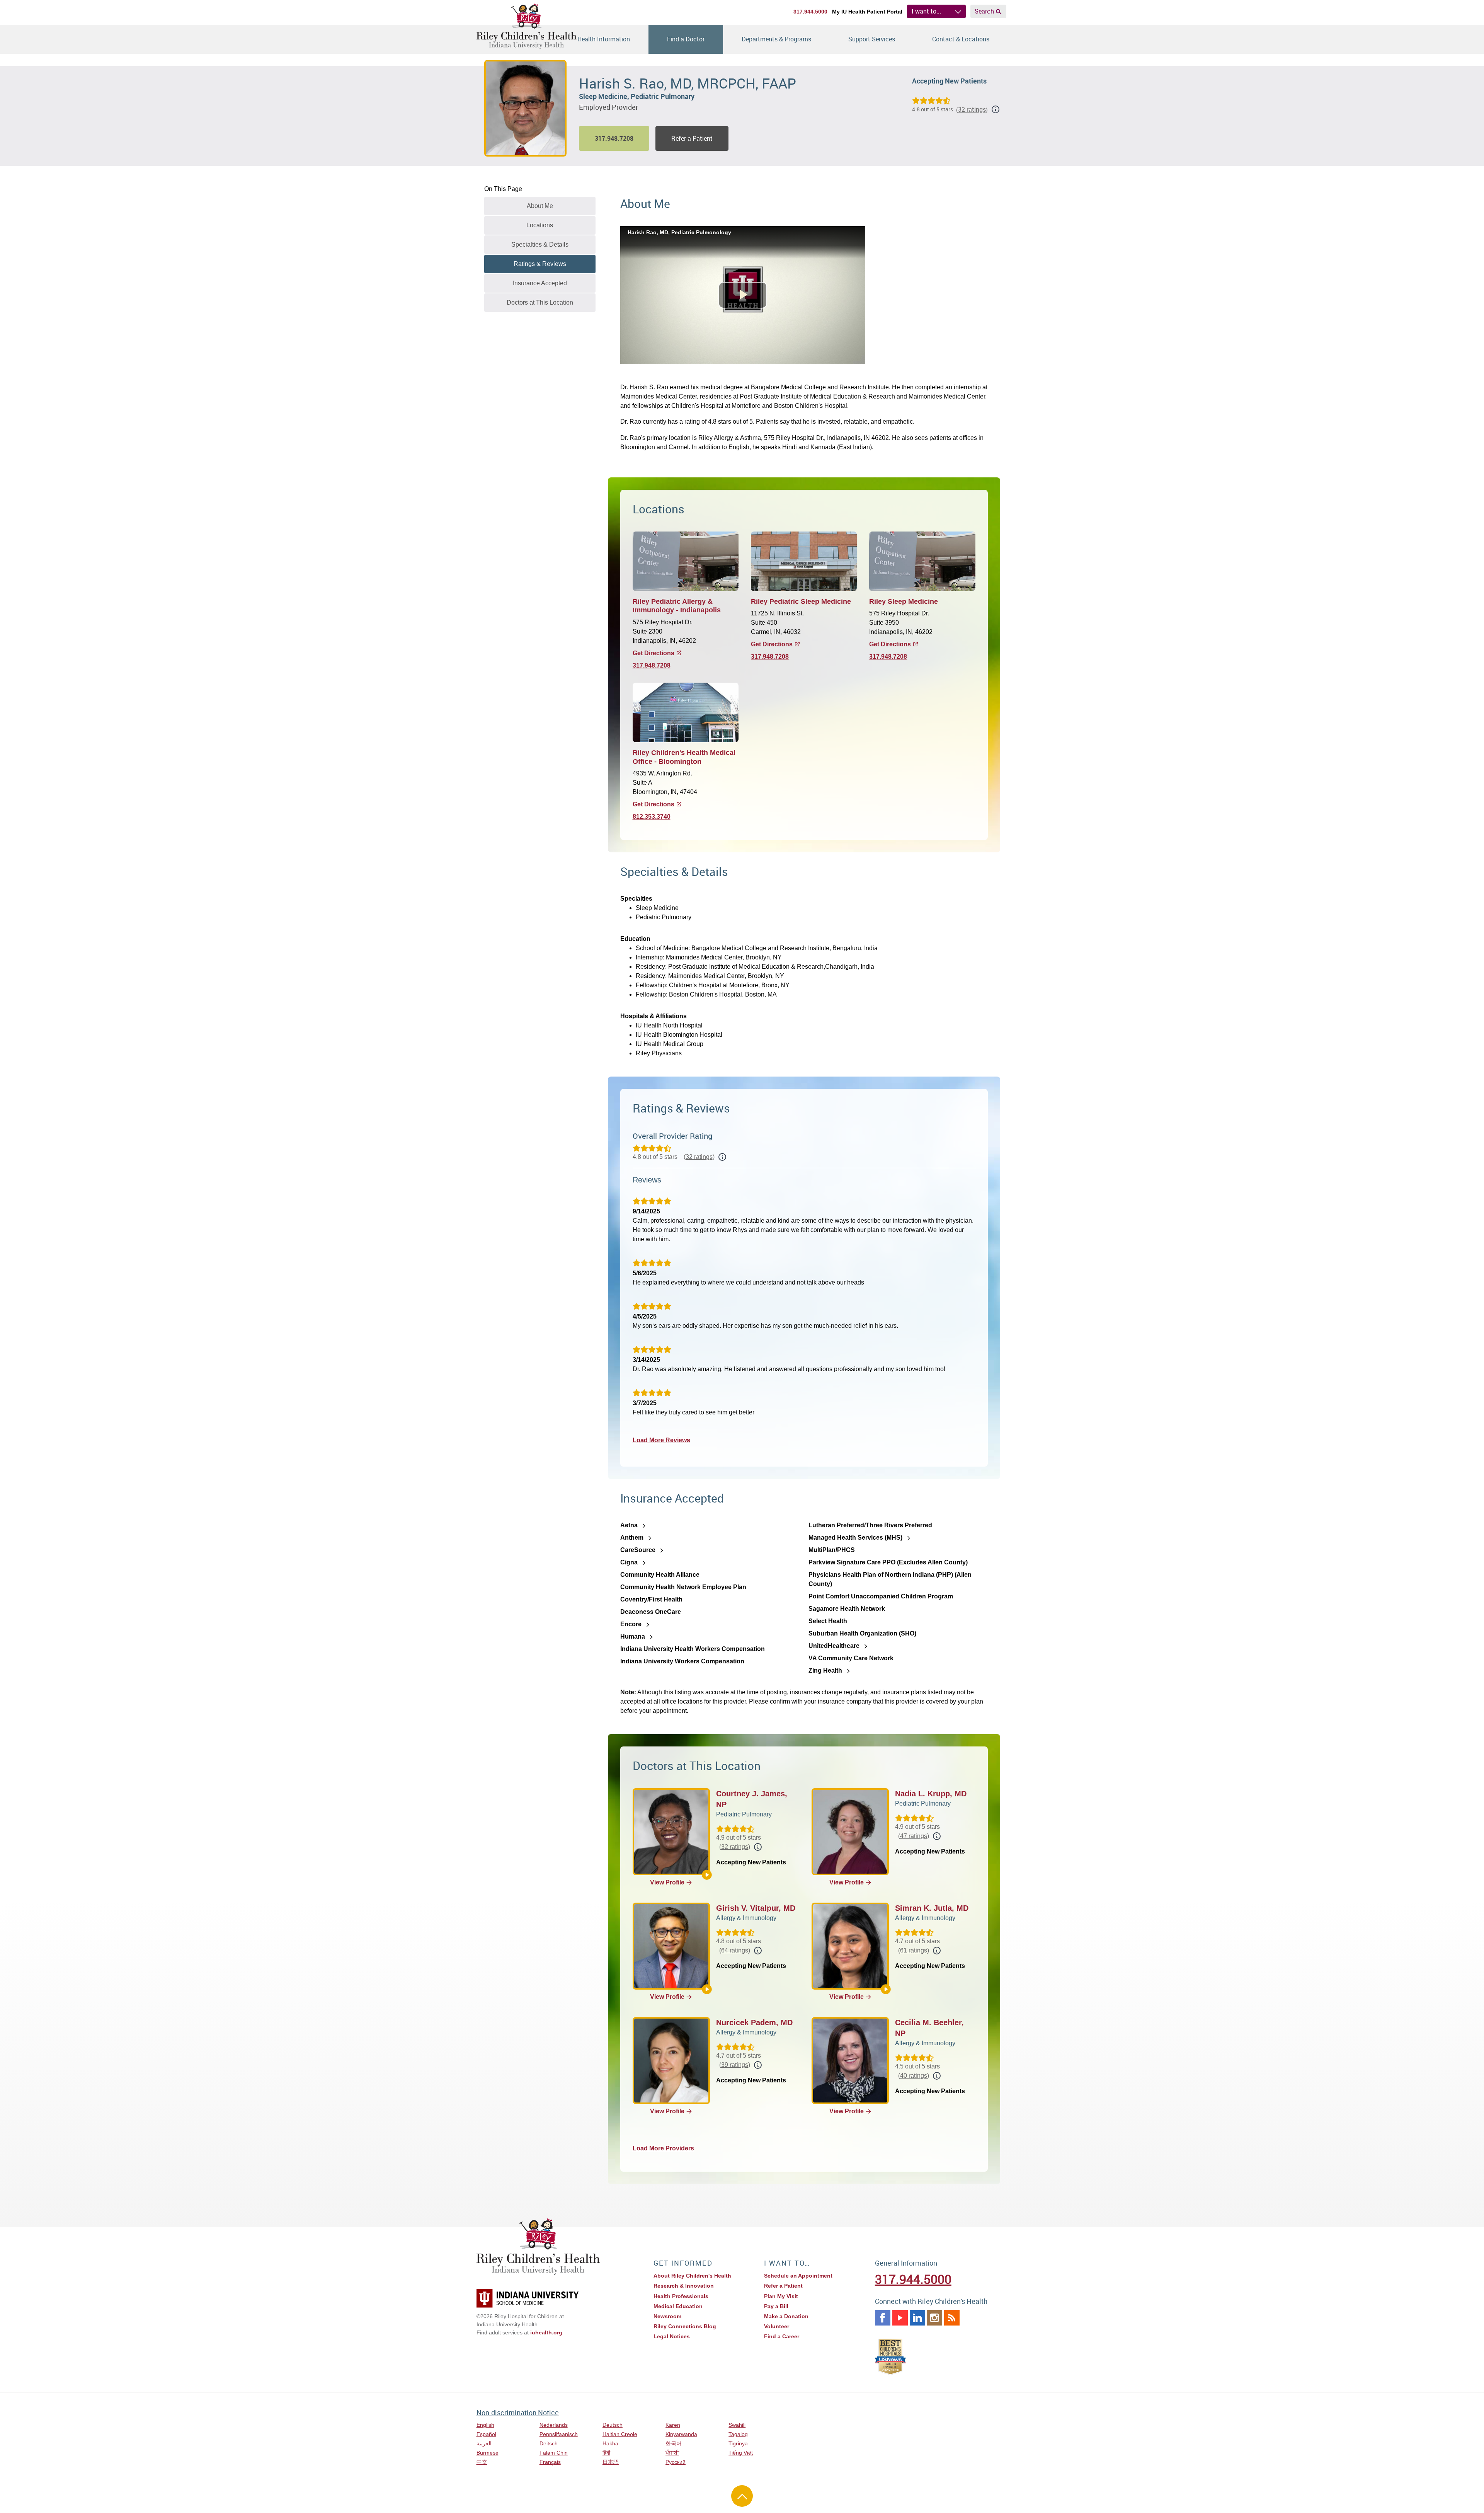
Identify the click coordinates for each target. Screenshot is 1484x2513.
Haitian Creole (620, 2434)
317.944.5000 (810, 12)
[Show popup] (722, 1157)
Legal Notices (672, 2336)
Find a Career (782, 2336)
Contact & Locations (961, 39)
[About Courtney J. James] (707, 1875)
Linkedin (917, 2318)
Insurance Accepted (540, 283)
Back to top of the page (742, 2496)
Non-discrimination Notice (518, 2412)
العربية (484, 2443)
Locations (540, 225)
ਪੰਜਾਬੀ (672, 2453)
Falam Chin (554, 2453)
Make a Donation (786, 2316)
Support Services (872, 39)
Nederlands (554, 2425)
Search (984, 11)
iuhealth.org (546, 2332)
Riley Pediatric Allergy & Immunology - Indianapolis (677, 606)
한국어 (674, 2443)
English (485, 2425)
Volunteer (777, 2326)
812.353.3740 (652, 817)
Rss (952, 2318)
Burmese (488, 2453)
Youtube (900, 2318)
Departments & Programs (776, 39)
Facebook (883, 2318)
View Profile (667, 1882)
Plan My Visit (781, 2296)
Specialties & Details (540, 244)
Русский (676, 2462)
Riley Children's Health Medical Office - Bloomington (684, 757)
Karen (673, 2425)
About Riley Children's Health (692, 2276)
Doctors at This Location (540, 302)
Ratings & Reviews (540, 264)
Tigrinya (738, 2443)
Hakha (610, 2443)
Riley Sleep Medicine (904, 601)
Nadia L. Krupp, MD (931, 1794)
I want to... (926, 11)
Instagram (934, 2318)
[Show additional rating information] (996, 109)
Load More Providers (663, 2148)
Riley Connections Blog (685, 2326)
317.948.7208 (652, 665)
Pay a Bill (776, 2306)
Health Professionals (681, 2296)
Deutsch (613, 2425)
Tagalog (738, 2434)
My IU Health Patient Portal (867, 12)
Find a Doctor (686, 39)
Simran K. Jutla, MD (932, 1908)
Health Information (604, 39)
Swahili (737, 2425)
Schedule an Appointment (798, 2276)
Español (486, 2434)
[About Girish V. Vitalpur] (707, 1989)
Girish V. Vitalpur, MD (756, 1908)
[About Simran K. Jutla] (886, 1989)
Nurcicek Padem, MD (754, 2022)
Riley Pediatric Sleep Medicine (801, 601)
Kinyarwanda (681, 2434)
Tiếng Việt (741, 2453)
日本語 (611, 2462)
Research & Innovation (684, 2286)
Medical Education (678, 2306)
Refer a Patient (692, 138)
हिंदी (606, 2453)
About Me (540, 206)
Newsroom (667, 2316)
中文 (482, 2462)
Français (550, 2462)
